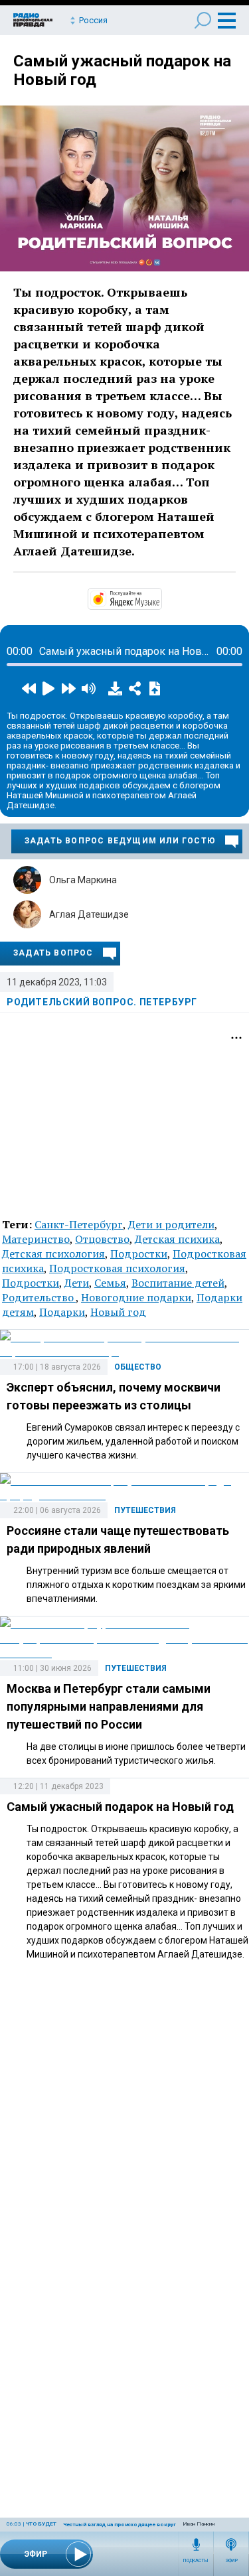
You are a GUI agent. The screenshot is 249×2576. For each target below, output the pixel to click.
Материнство (36, 1239)
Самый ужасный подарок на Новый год (120, 1807)
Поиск (203, 20)
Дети (77, 1283)
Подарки (62, 1312)
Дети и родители (171, 1224)
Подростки (139, 1253)
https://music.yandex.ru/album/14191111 (161, 598)
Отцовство (102, 1239)
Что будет (41, 2524)
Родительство (39, 1297)
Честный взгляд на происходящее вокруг (120, 2525)
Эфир (231, 2561)
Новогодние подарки (136, 1297)
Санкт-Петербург (79, 1224)
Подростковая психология (117, 1268)
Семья (110, 1283)
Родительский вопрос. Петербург (102, 1002)
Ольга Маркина (83, 880)
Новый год (118, 1312)
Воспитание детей (178, 1283)
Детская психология (53, 1253)
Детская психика (177, 1239)
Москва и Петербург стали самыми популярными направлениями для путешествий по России (109, 1706)
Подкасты (196, 2561)
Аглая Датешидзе (89, 914)
